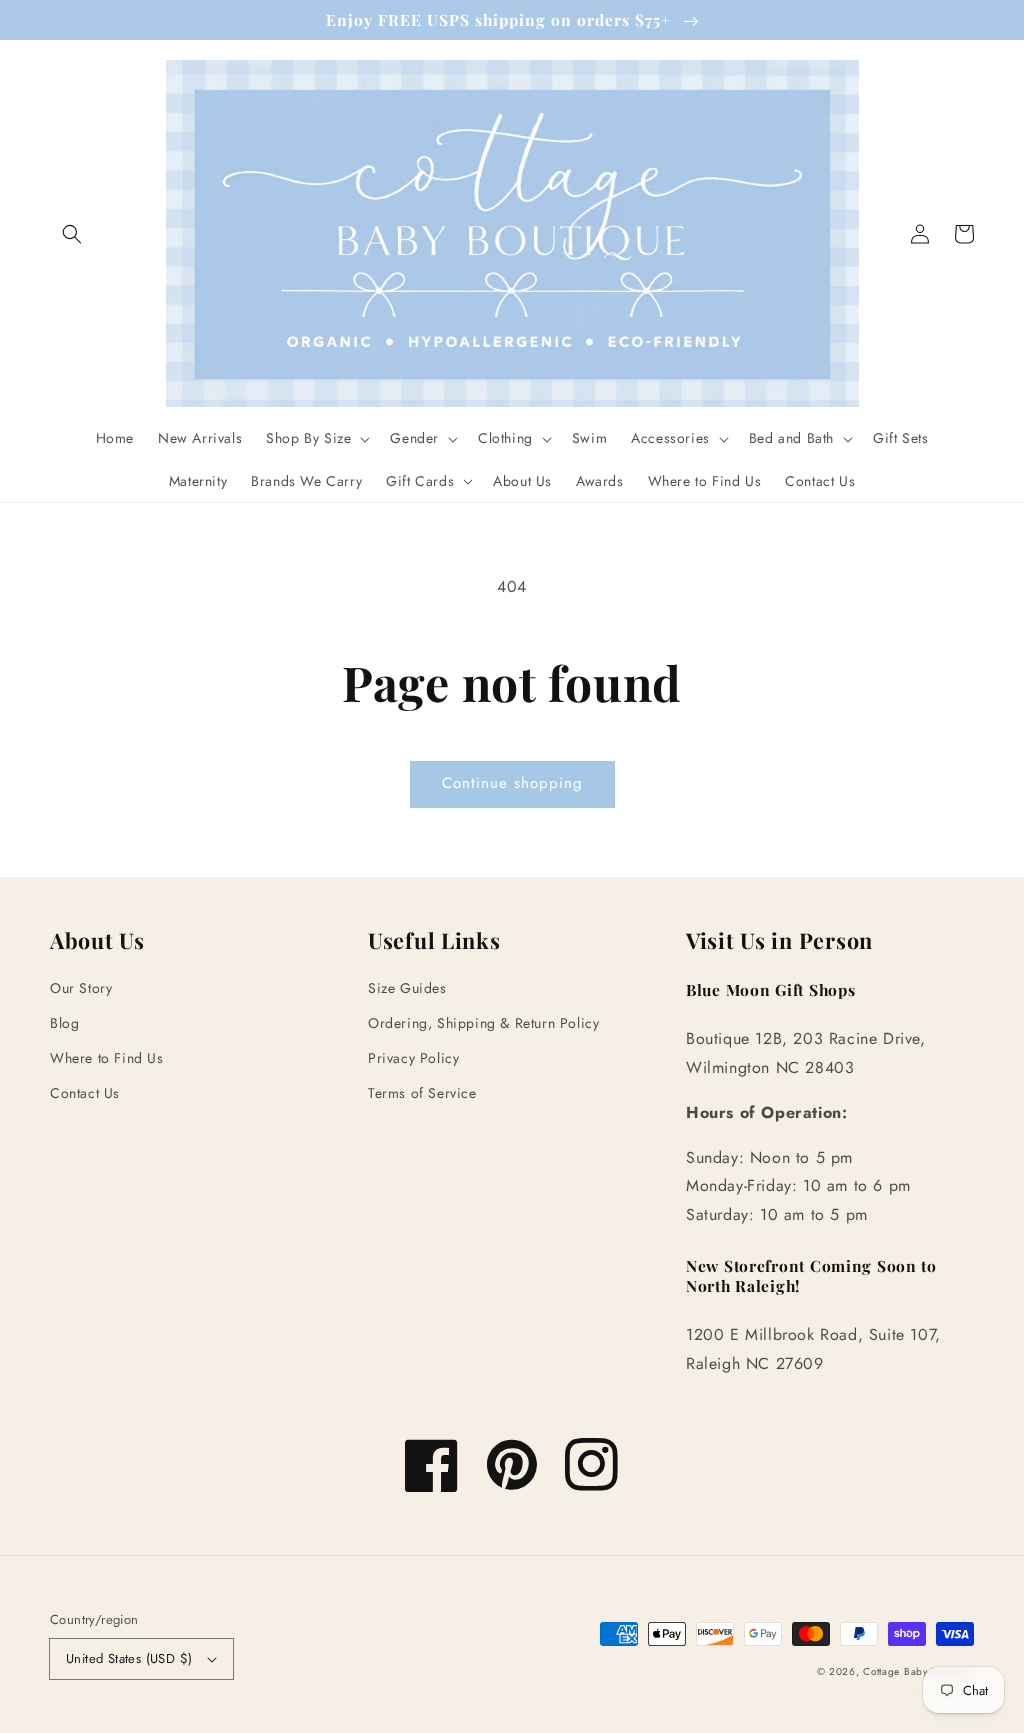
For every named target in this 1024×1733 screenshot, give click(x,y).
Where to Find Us (107, 1058)
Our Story (81, 988)
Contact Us (85, 1093)
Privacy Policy (413, 1058)
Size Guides (407, 988)
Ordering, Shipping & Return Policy (483, 1023)
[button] (72, 234)
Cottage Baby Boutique (918, 1671)
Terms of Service (422, 1093)
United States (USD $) (129, 1658)
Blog (64, 1023)
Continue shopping (512, 783)
